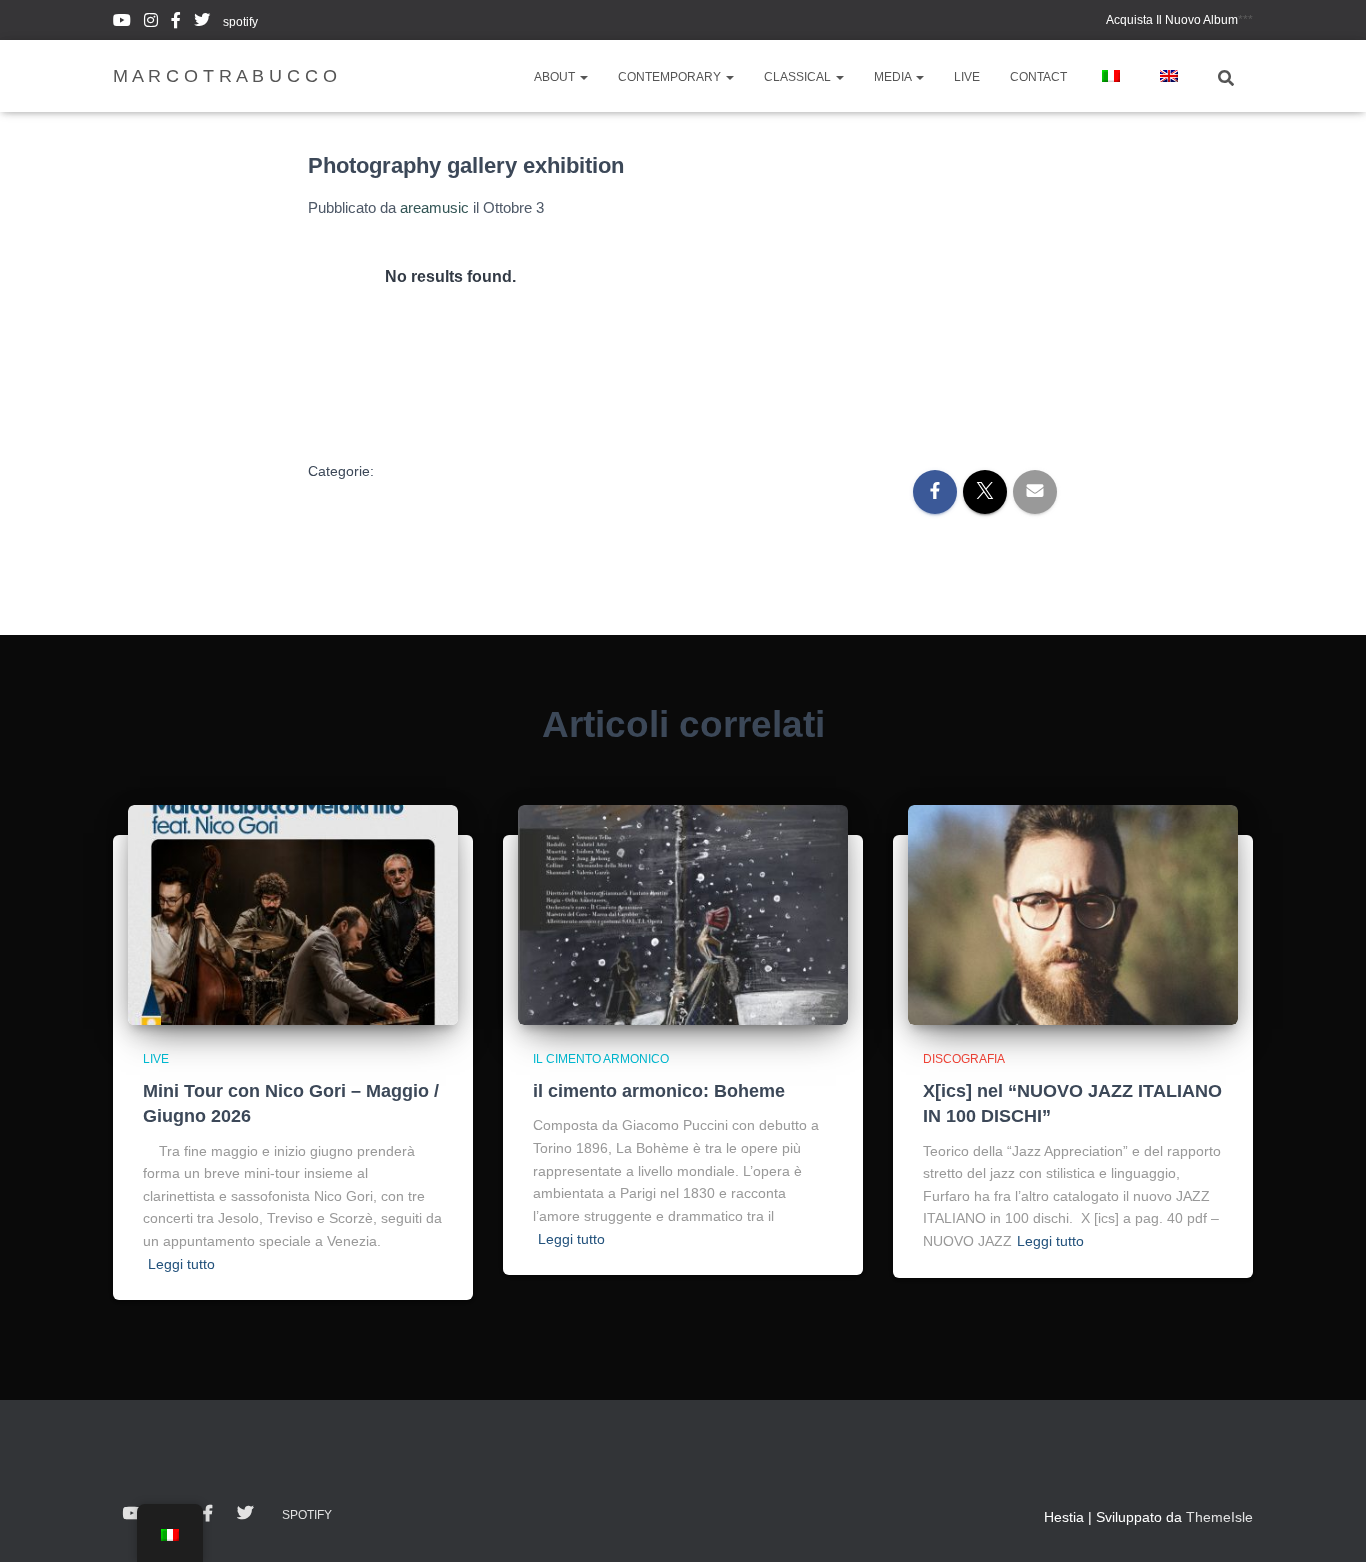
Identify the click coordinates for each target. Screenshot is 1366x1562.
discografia (964, 1059)
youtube (122, 23)
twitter (202, 23)
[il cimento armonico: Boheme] (683, 915)
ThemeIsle (1219, 1517)
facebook (176, 23)
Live (156, 1059)
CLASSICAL (799, 77)
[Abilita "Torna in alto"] (1326, 1522)
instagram (151, 23)
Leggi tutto (181, 1264)
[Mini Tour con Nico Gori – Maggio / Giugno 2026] (293, 915)
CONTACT (1038, 77)
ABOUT (556, 77)
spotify (240, 22)
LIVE (967, 77)
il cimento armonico (601, 1059)
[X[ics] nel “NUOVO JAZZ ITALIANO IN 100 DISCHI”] (1073, 915)
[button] (583, 77)
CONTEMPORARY (671, 77)
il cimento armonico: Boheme (659, 1091)
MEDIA (894, 77)
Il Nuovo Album (1172, 20)
